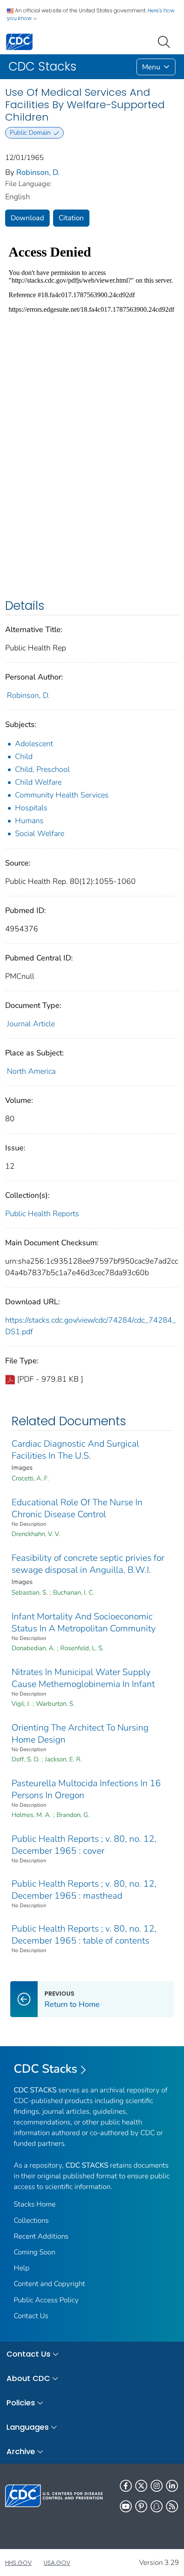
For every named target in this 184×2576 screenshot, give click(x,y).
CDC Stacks (46, 2069)
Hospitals (31, 808)
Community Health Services (62, 795)
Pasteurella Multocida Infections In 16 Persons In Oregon (86, 1789)
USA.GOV (57, 2563)
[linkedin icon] (172, 2486)
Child (24, 756)
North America (31, 1071)
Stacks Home (35, 2204)
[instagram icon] (157, 2486)
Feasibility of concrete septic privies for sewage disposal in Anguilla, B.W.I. (88, 1564)
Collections (31, 2220)
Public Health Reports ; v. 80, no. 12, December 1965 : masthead (84, 1890)
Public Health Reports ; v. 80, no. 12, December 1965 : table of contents (84, 1935)
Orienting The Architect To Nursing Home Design (80, 1734)
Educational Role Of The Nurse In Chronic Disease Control (77, 1508)
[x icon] (141, 2486)
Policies (21, 2403)
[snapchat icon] (157, 2506)
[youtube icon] (126, 2506)
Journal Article (31, 1024)
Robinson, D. (38, 172)
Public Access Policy (46, 2300)
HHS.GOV (18, 2563)
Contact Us (31, 2316)
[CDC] (19, 41)
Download (27, 218)
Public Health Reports (42, 1214)
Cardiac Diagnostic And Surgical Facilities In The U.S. (75, 1450)
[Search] (166, 41)
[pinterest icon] (141, 2506)
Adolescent (34, 744)
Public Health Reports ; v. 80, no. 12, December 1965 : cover (84, 1845)
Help (22, 2268)
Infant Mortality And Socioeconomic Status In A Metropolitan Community (84, 1622)
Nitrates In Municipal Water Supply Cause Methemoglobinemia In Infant (83, 1678)
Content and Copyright (49, 2284)
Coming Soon (34, 2252)
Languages (28, 2427)
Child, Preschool (42, 769)
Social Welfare (40, 833)
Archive (21, 2451)
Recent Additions (41, 2236)
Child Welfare (38, 782)
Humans (29, 821)
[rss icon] (172, 2506)
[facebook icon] (126, 2486)
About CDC (28, 2378)
